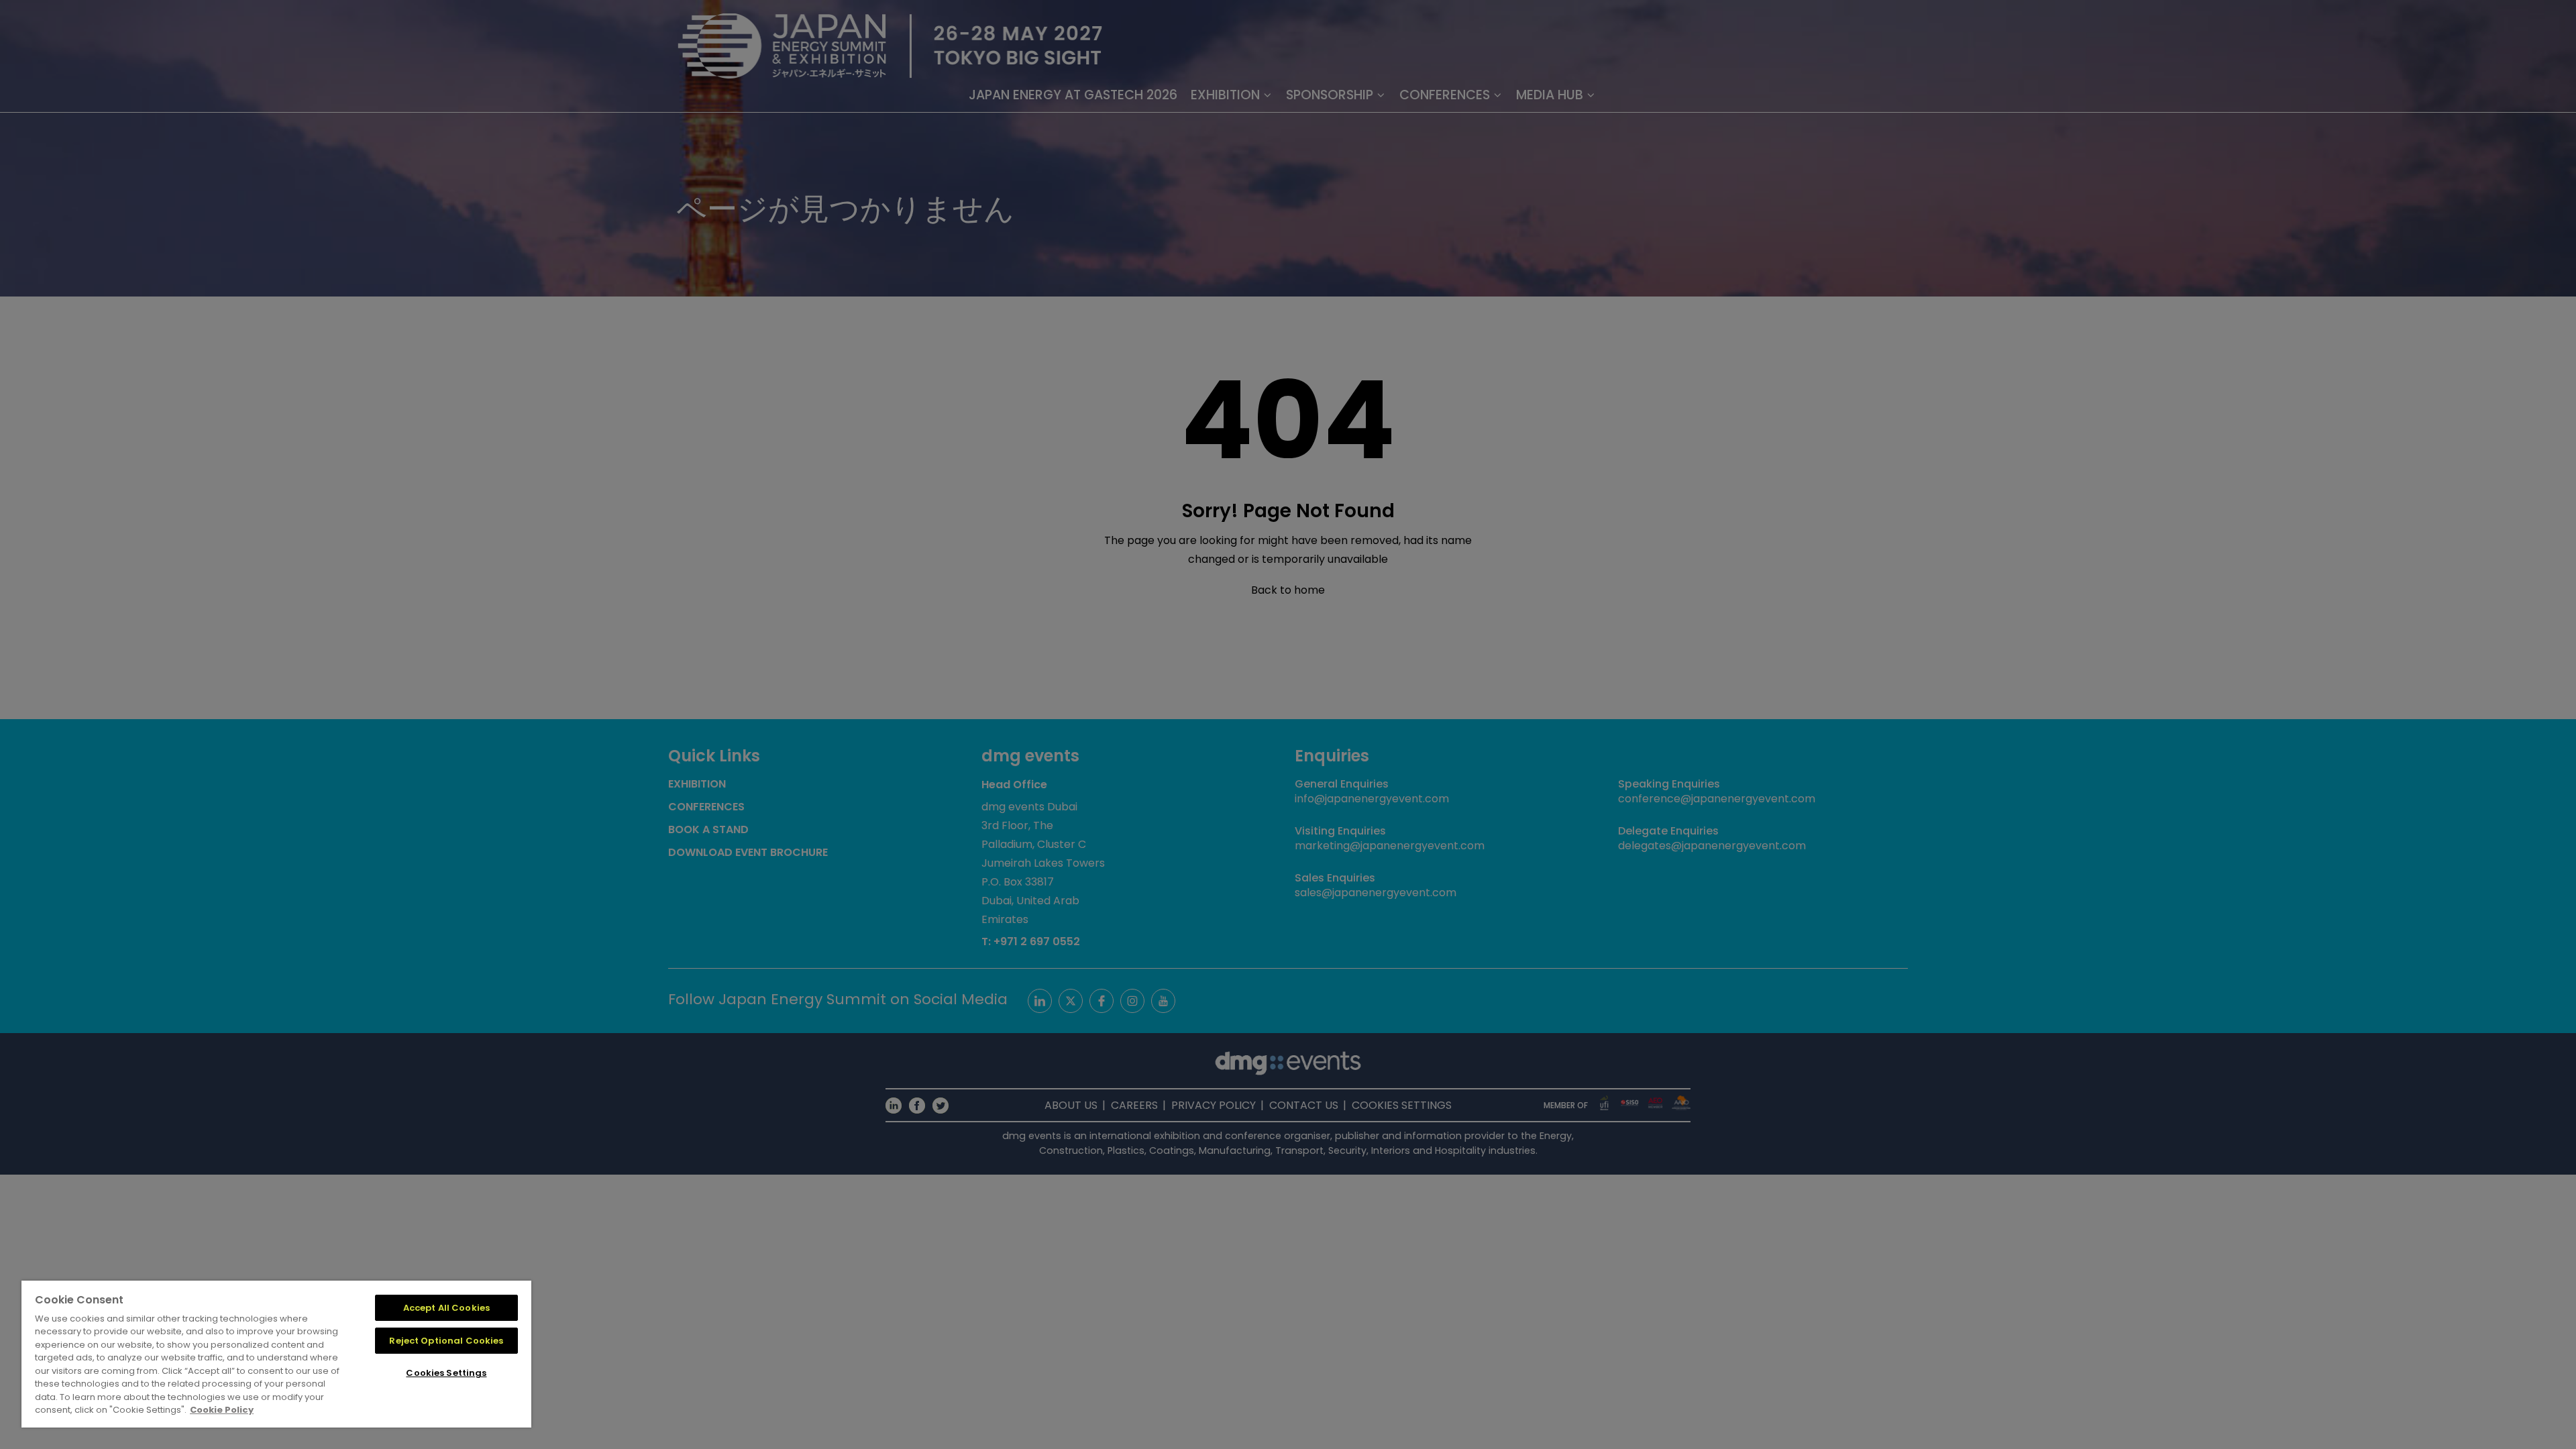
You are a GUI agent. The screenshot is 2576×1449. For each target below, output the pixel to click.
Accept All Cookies (446, 1308)
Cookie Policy (222, 1410)
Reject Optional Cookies (446, 1341)
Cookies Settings (446, 1373)
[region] (276, 1354)
